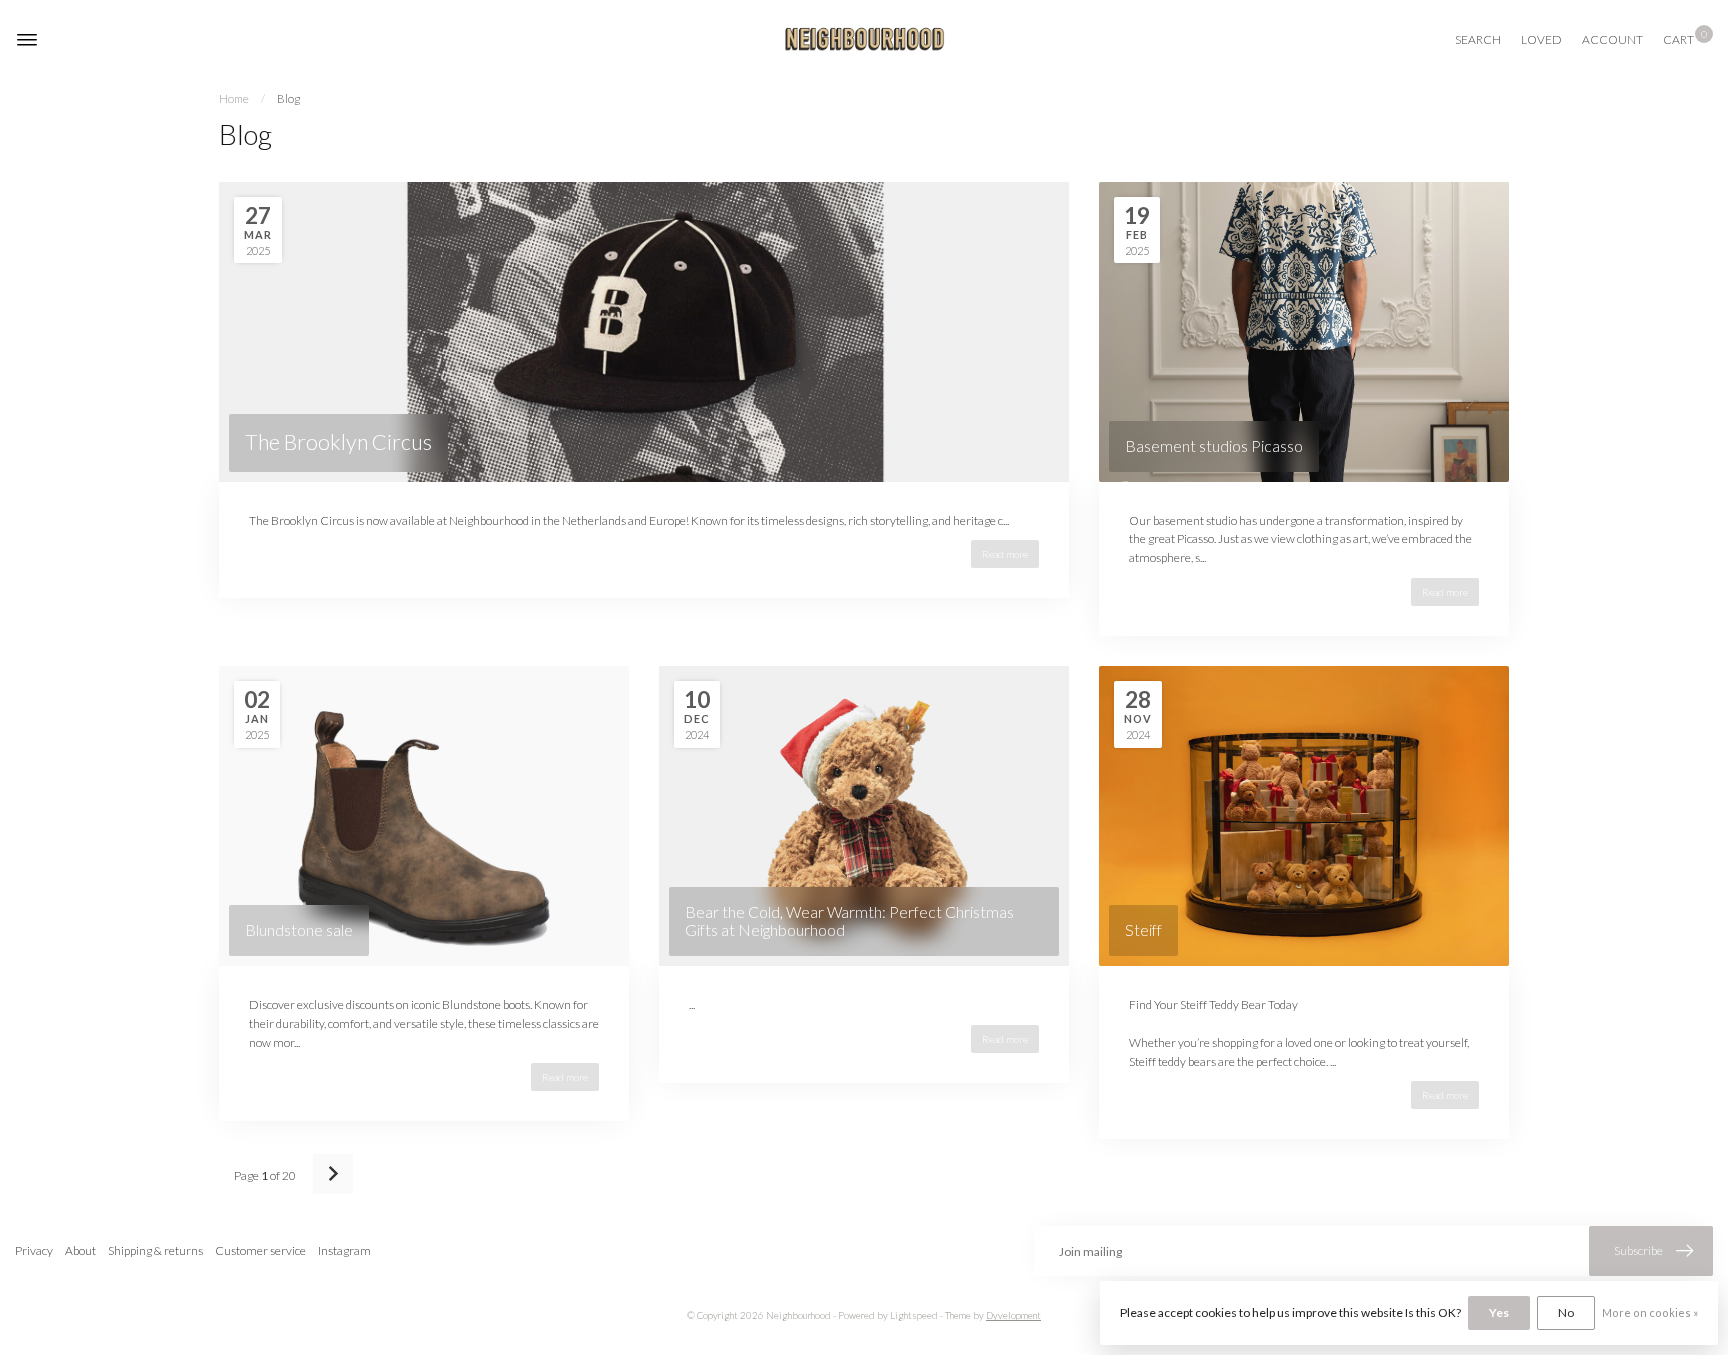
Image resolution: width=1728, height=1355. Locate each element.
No (1566, 1312)
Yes (1499, 1312)
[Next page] (333, 1174)
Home (234, 98)
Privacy (34, 1250)
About (80, 1250)
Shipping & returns (155, 1250)
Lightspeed (914, 1315)
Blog (288, 98)
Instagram (344, 1250)
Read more (1005, 554)
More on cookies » (1650, 1312)
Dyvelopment (1013, 1315)
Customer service (260, 1250)
